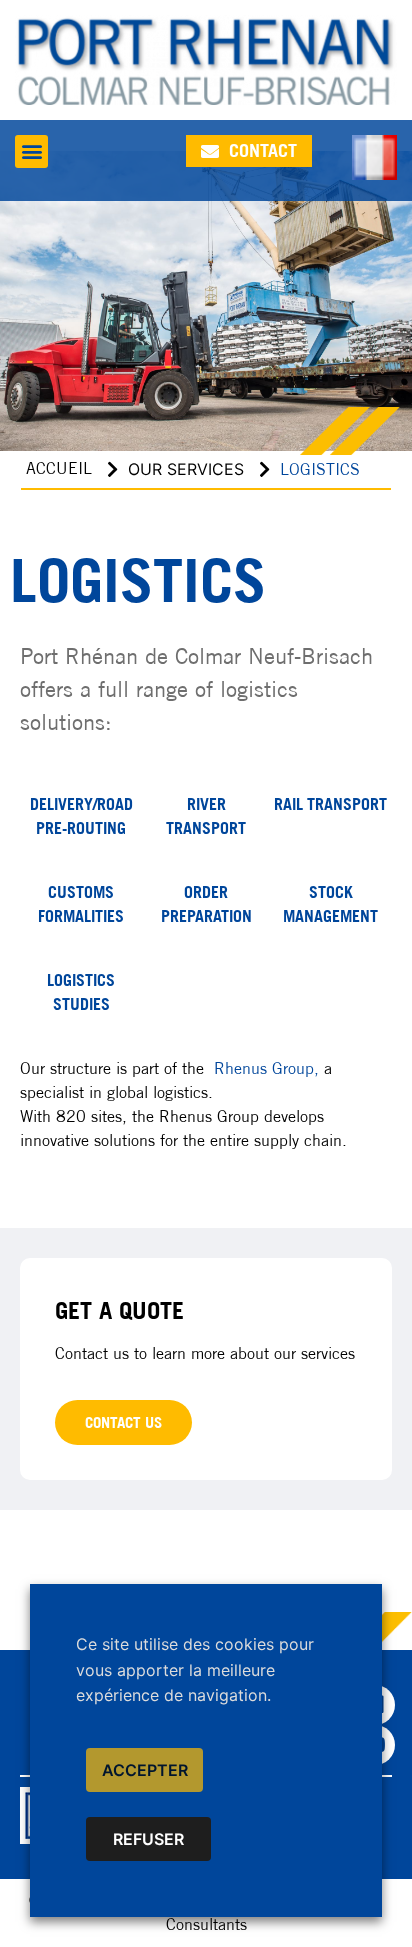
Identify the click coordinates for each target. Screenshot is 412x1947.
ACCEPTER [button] (145, 1770)
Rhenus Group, (266, 1068)
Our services (186, 469)
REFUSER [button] (148, 1839)
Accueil (59, 468)
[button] (31, 151)
